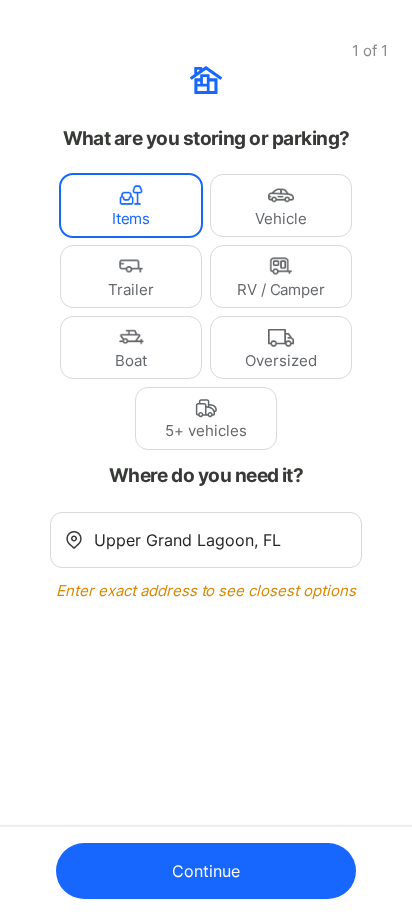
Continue (206, 871)
